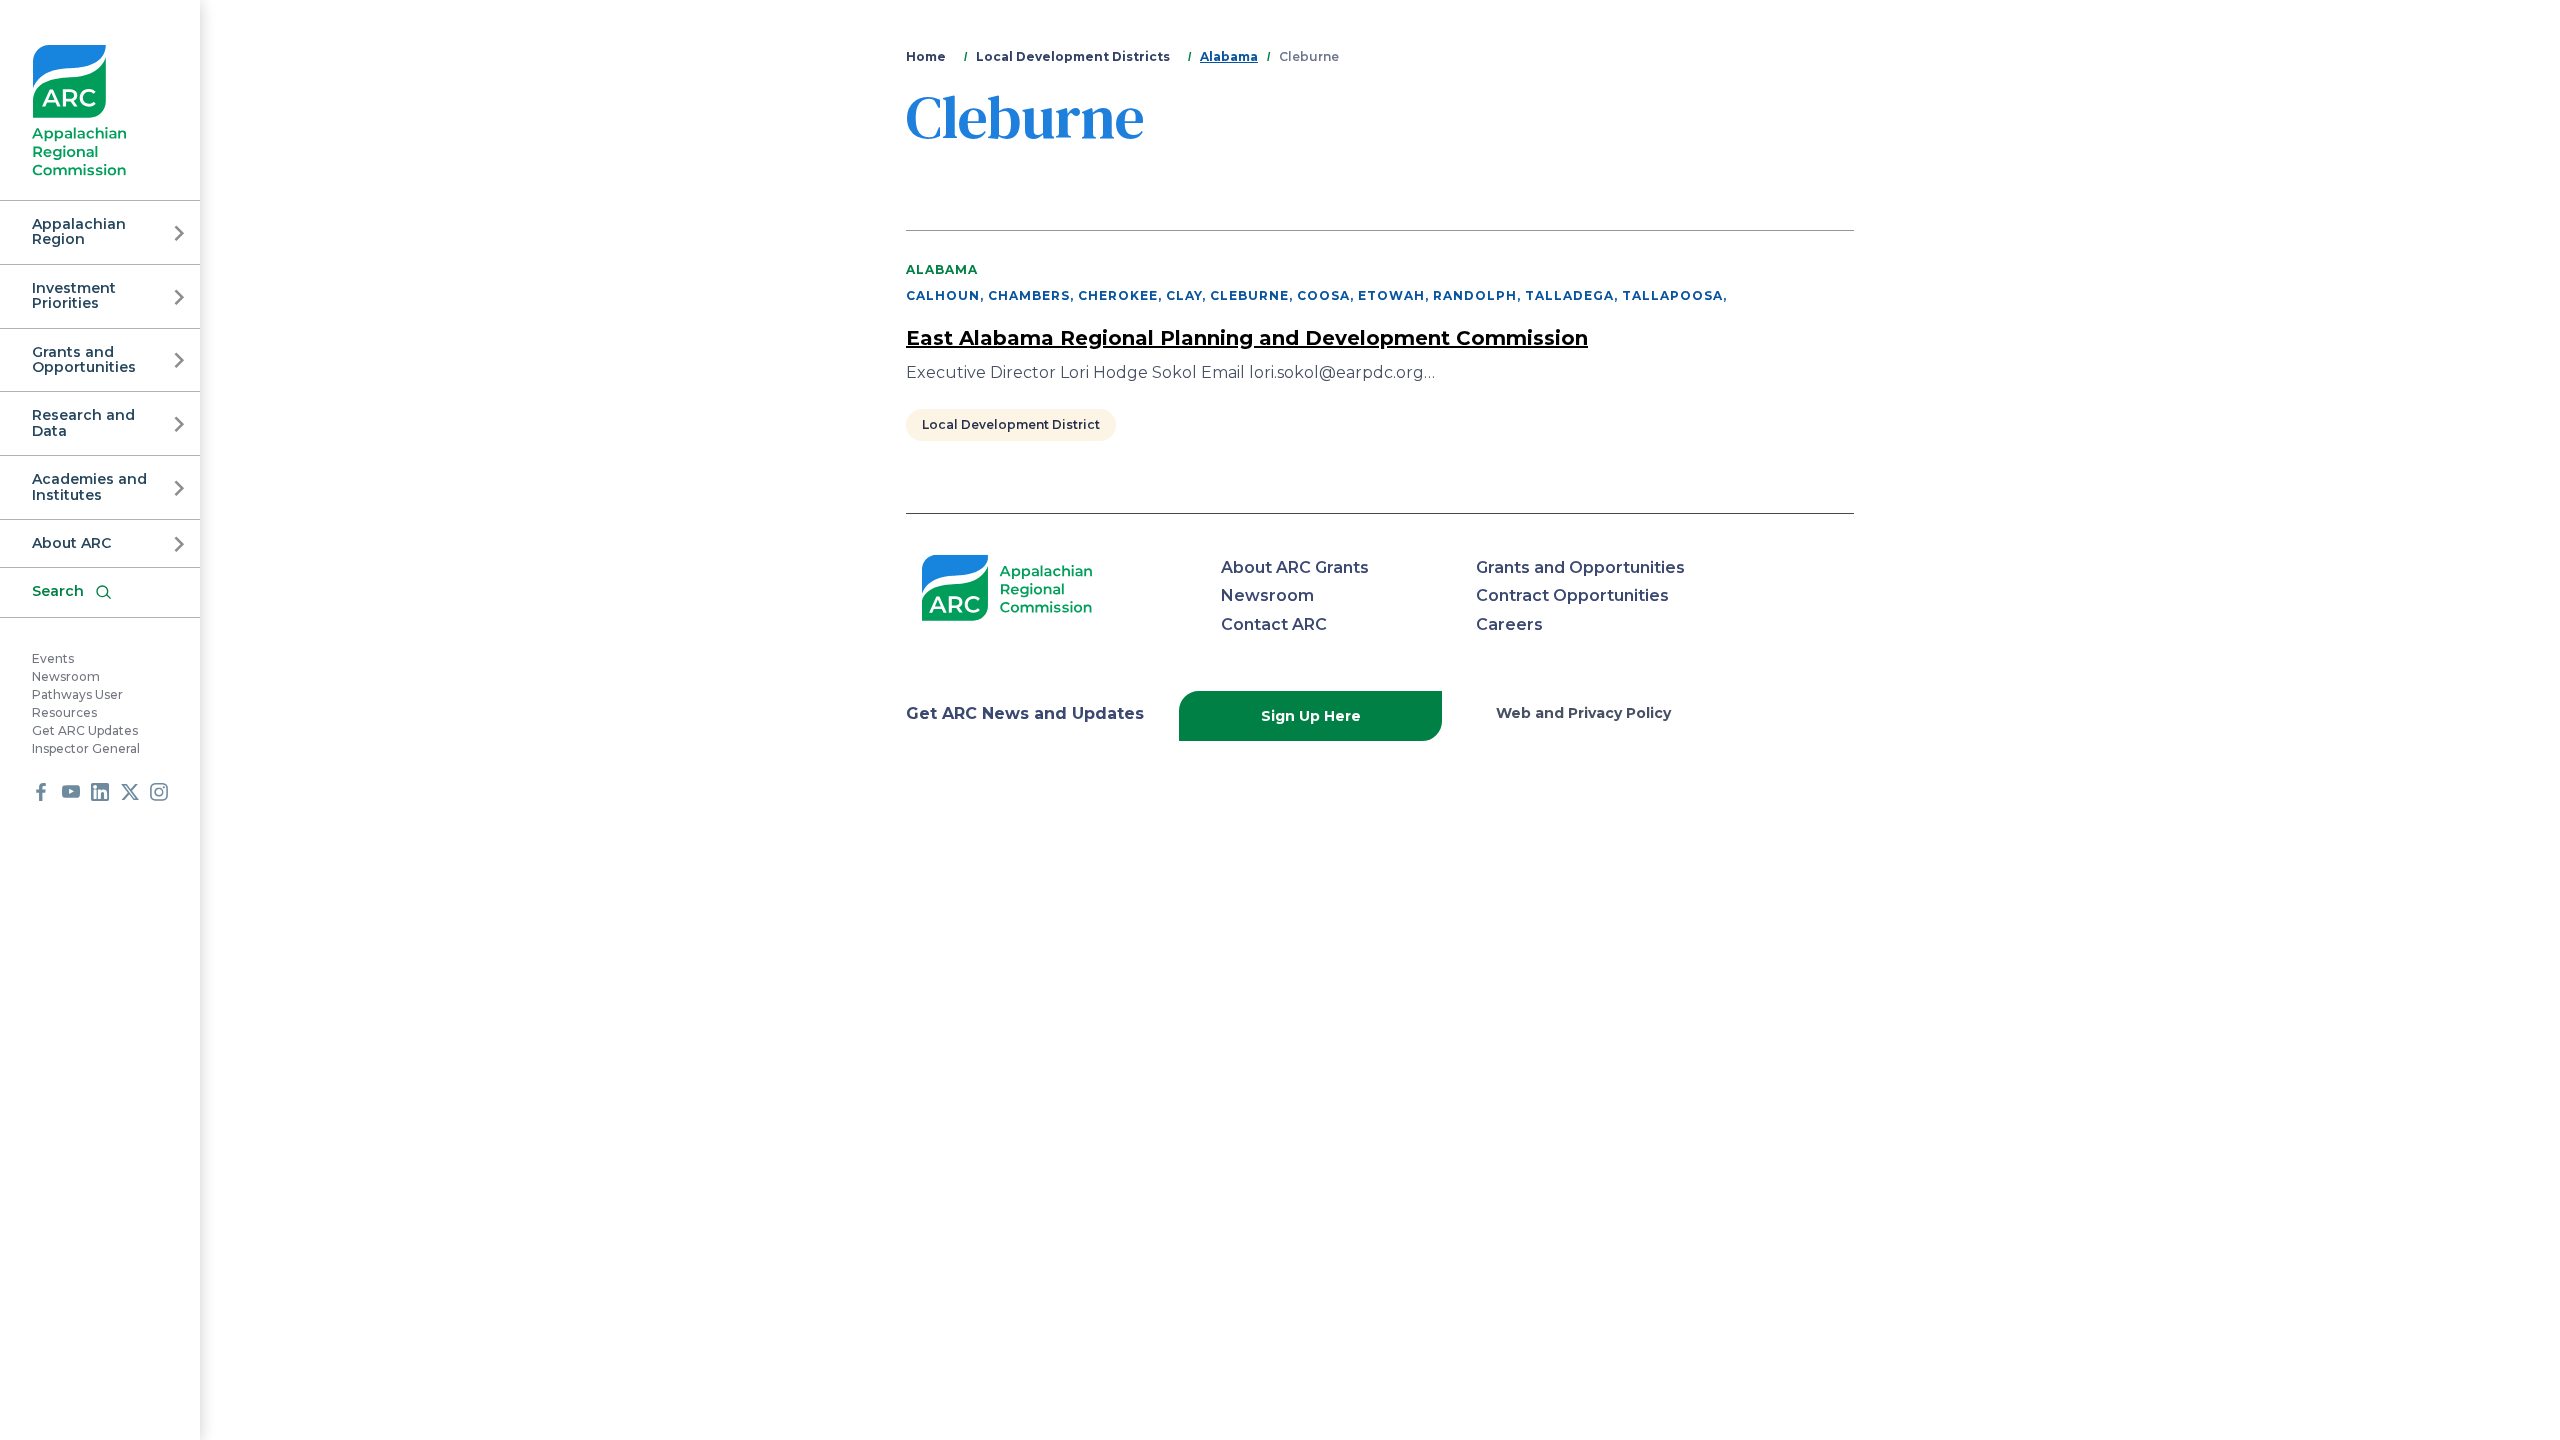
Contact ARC (1274, 624)
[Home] (79, 110)
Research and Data (83, 422)
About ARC (71, 543)
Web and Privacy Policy (1583, 713)
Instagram (159, 792)
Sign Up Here (1311, 716)
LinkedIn (100, 792)
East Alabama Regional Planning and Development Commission (1247, 338)
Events (53, 658)
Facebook (41, 792)
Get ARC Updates (85, 730)
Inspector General (86, 748)
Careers (1509, 624)
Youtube (71, 792)
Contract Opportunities (1572, 595)
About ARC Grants (1295, 567)
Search (58, 591)
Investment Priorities (74, 295)
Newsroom (66, 676)
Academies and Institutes (89, 486)
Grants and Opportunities (84, 359)
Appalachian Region (79, 231)
